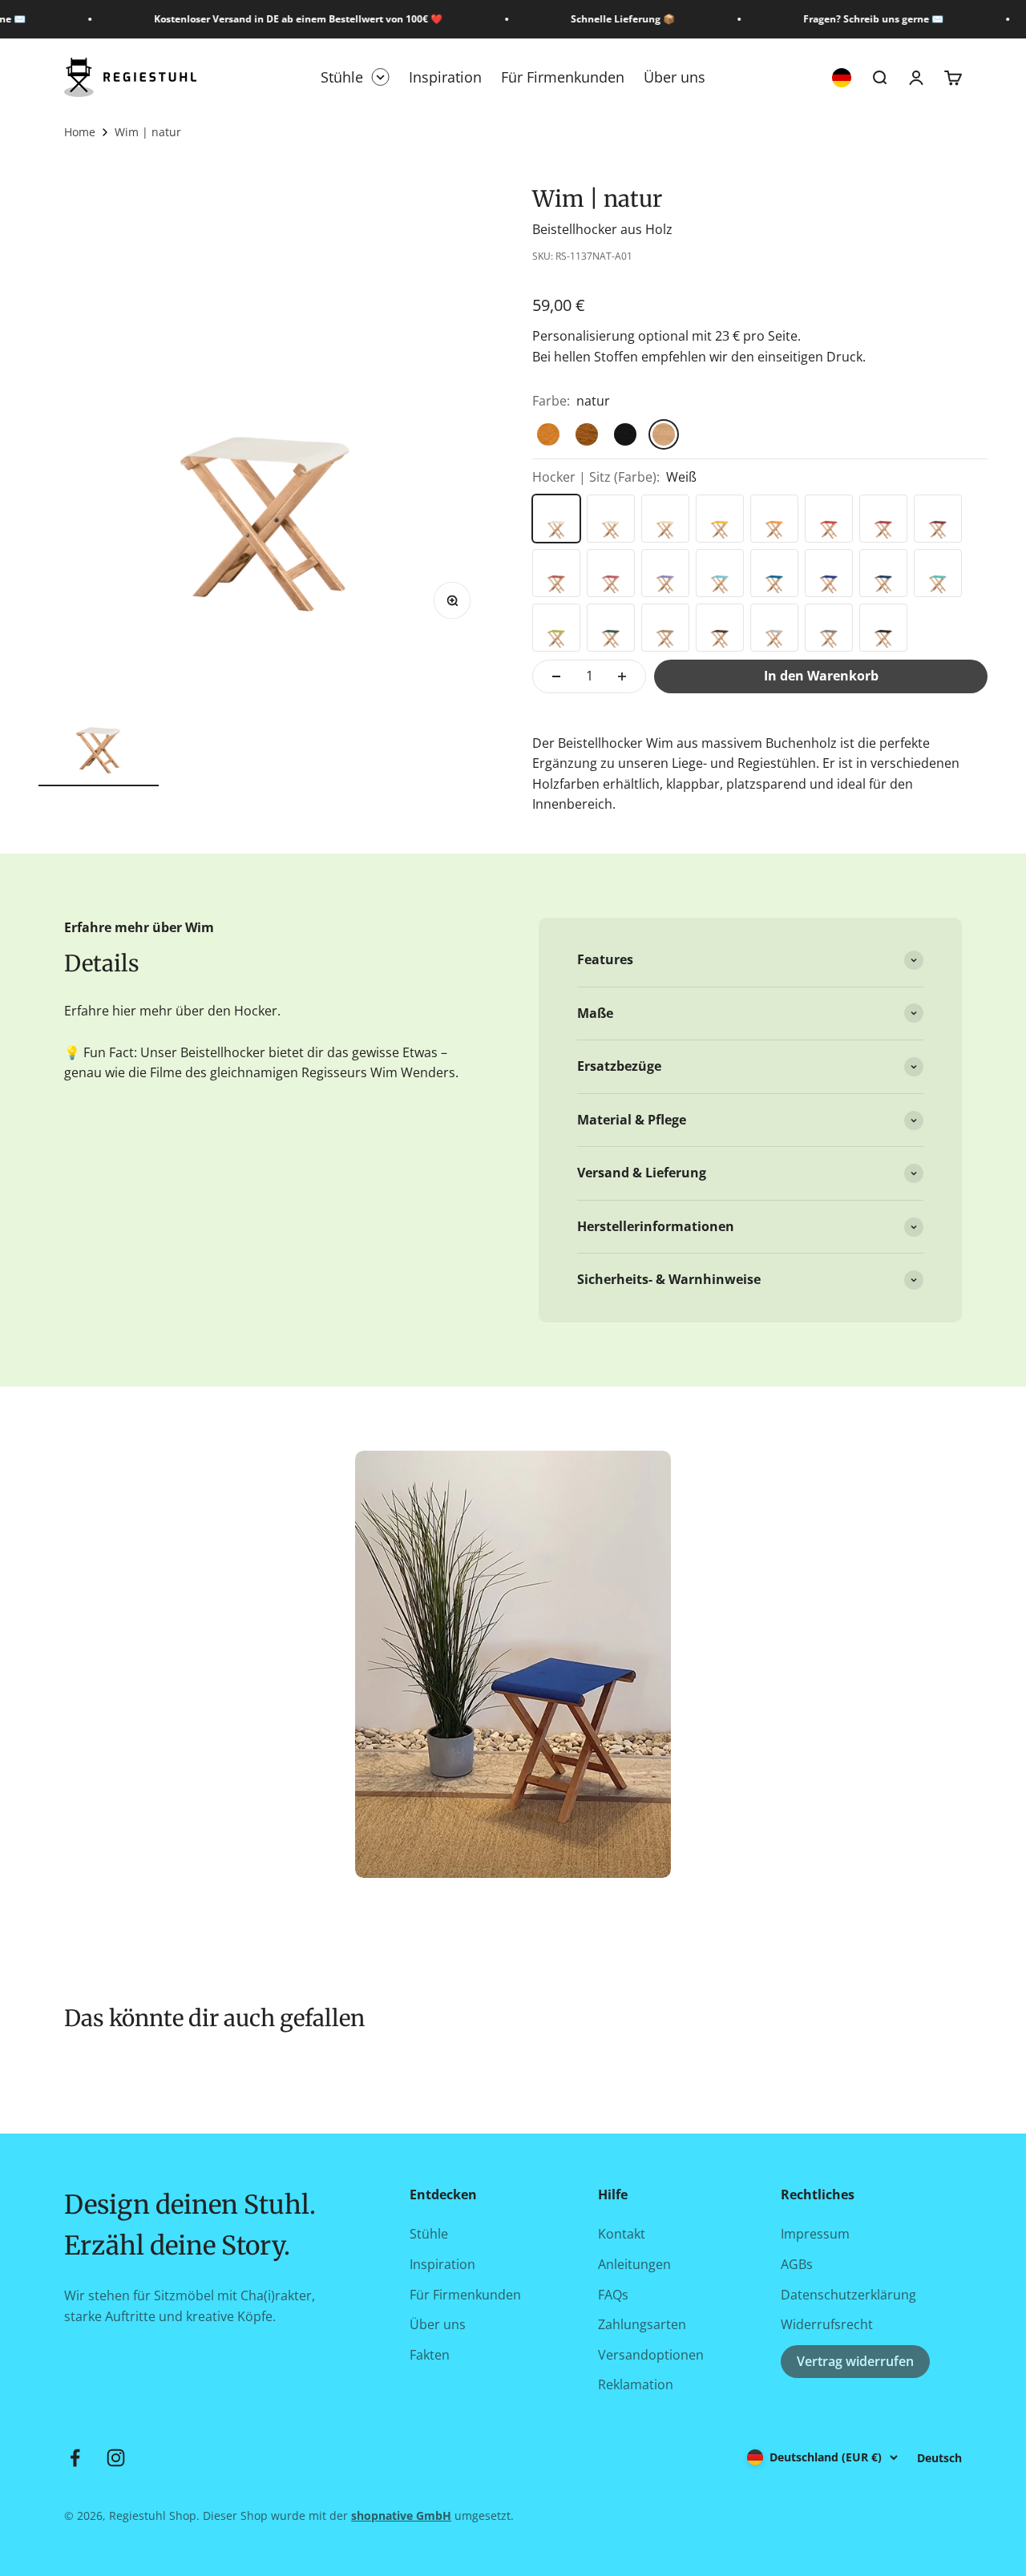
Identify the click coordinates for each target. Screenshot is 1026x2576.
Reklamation (636, 2384)
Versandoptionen (651, 2355)
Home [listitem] (80, 132)
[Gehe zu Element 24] (99, 724)
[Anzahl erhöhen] (622, 676)
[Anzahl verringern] (556, 676)
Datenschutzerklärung (848, 2295)
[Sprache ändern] (842, 78)
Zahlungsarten (642, 2324)
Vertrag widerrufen (855, 2361)
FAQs (613, 2295)
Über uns (675, 77)
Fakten (430, 2355)
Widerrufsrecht (827, 2324)
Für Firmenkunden (563, 77)
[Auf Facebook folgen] (75, 2458)
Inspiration (445, 77)
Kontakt (622, 2234)
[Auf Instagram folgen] (116, 2458)
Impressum (815, 2234)
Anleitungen (634, 2264)
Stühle (342, 77)
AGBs (797, 2264)
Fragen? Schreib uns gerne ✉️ (861, 19)
